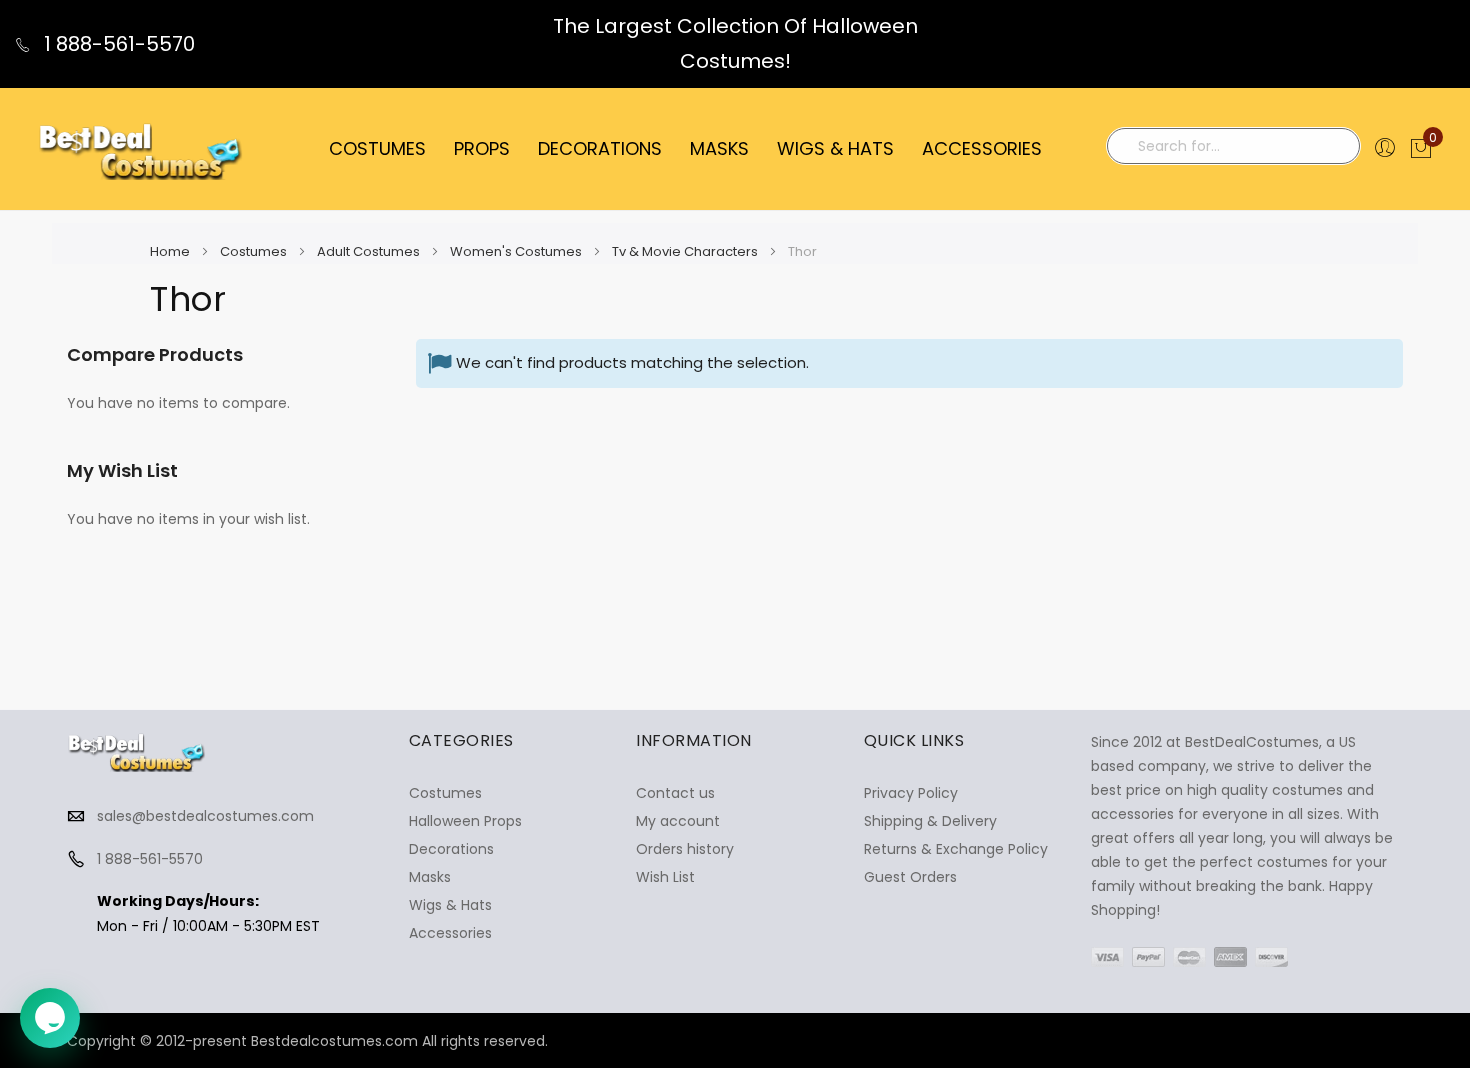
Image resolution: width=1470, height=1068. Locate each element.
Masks (430, 877)
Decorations (451, 849)
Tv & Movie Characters (686, 251)
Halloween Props (465, 821)
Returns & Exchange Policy (956, 849)
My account (678, 821)
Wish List (665, 877)
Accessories (450, 933)
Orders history (685, 849)
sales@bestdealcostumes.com (205, 816)
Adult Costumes (370, 251)
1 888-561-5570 (117, 44)
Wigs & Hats (450, 905)
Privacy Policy (911, 793)
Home (171, 251)
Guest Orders (910, 877)
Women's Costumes (517, 251)
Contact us (675, 793)
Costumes (255, 251)
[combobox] (1233, 146)
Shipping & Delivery (930, 821)
